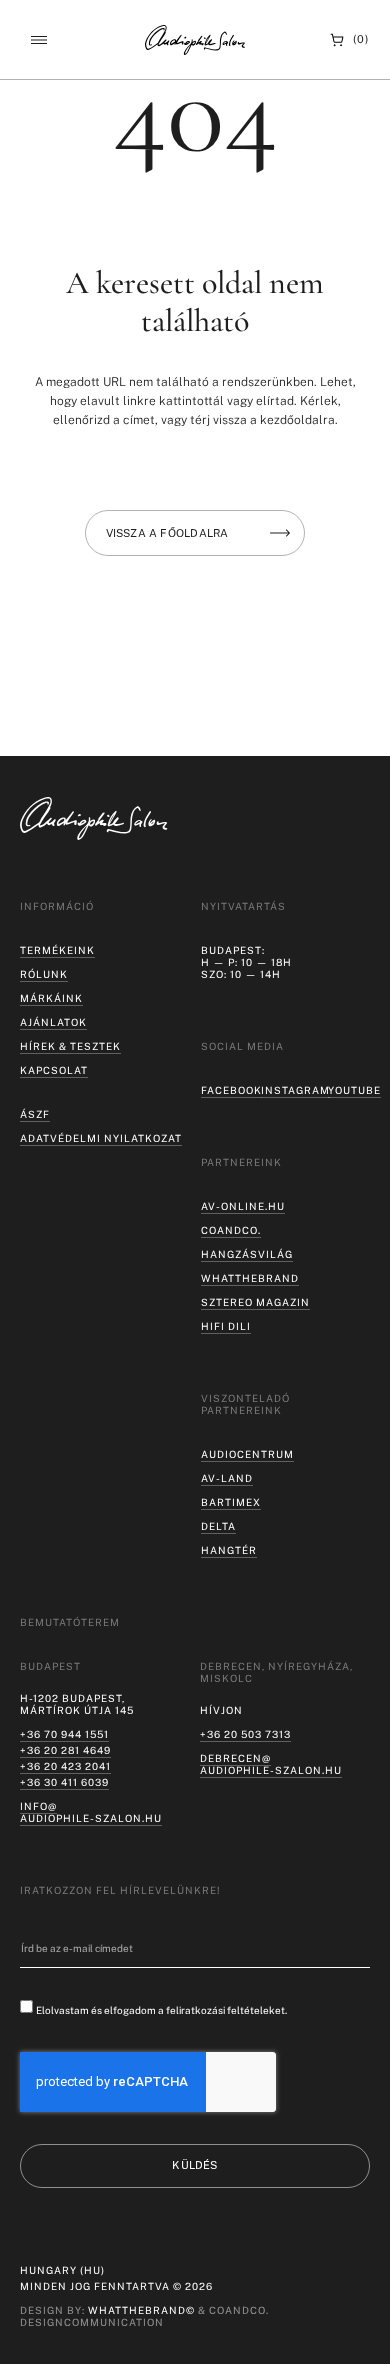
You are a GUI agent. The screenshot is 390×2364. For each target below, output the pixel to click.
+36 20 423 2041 (65, 1766)
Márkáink (51, 998)
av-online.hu (243, 1206)
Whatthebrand (250, 1278)
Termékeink (57, 950)
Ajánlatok (53, 1022)
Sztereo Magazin (255, 1302)
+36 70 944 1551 (64, 1734)
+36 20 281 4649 (65, 1750)
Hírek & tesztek (70, 1046)
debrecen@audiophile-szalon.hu (271, 1764)
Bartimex (231, 1502)
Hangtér (229, 1550)
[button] (38, 39)
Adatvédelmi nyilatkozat (101, 1138)
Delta (218, 1526)
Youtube (354, 1090)
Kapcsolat (54, 1070)
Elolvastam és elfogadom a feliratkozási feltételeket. (161, 2010)
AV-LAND (227, 1478)
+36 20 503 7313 (245, 1734)
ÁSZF (35, 1114)
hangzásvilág (247, 1254)
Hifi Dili (226, 1326)
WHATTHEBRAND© (141, 2310)
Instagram (295, 1090)
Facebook (231, 1090)
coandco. (231, 1230)
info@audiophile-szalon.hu (91, 1812)
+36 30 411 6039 (64, 1782)
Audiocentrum (247, 1454)
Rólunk (44, 974)
